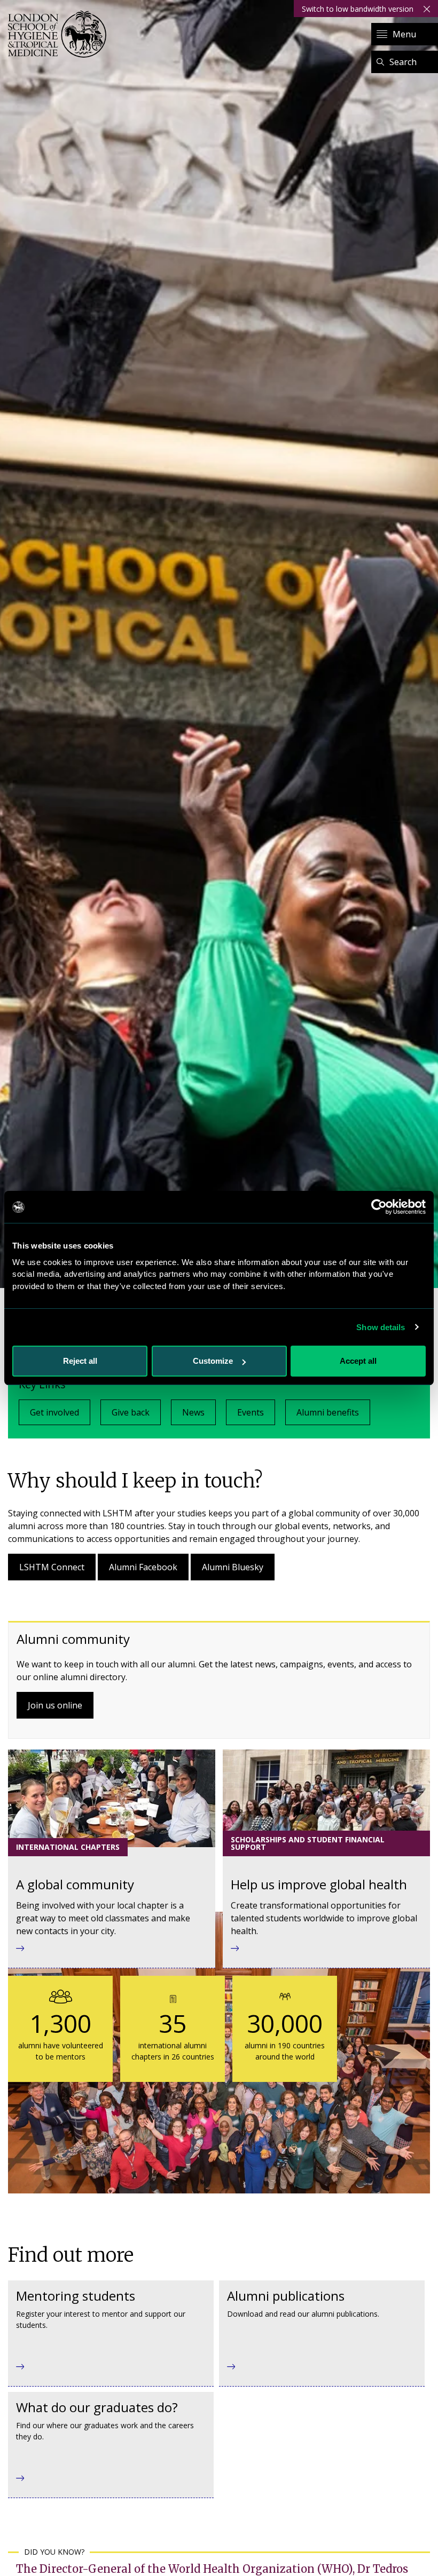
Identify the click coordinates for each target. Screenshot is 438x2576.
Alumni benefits (328, 1412)
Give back (131, 1412)
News (193, 1412)
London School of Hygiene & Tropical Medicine (60, 34)
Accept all (358, 1361)
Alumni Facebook (143, 1567)
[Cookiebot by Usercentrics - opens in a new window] (379, 1207)
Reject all (80, 1361)
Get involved (54, 1412)
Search (403, 62)
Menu (404, 34)
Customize (213, 1361)
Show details (381, 1327)
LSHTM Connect (52, 1567)
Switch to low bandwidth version (358, 9)
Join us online (55, 1705)
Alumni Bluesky (233, 1567)
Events (251, 1412)
